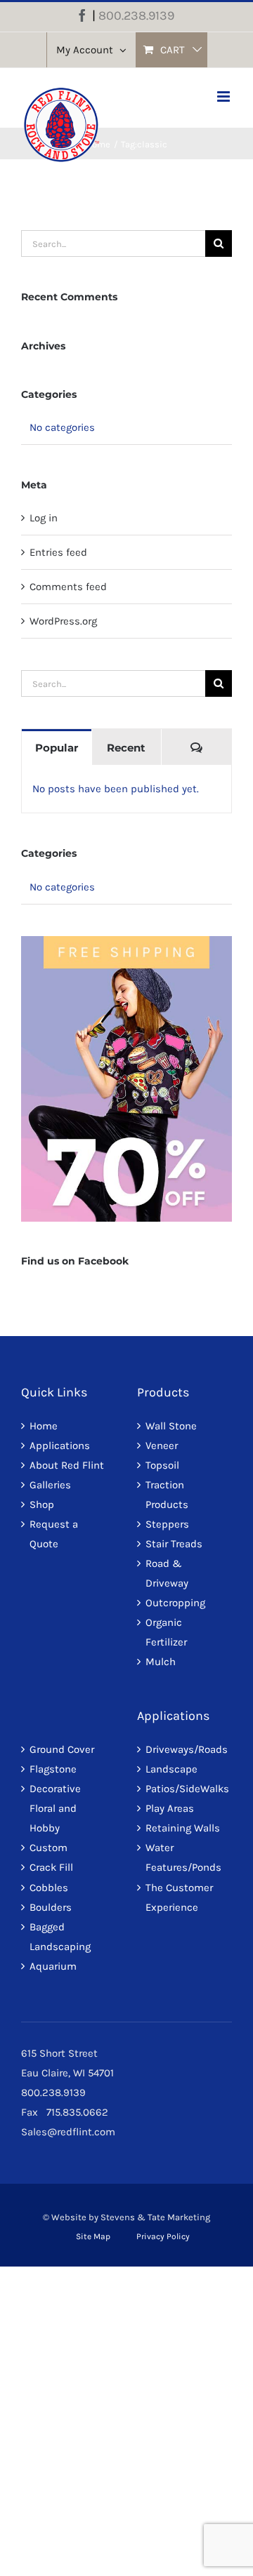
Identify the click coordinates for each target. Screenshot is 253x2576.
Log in (44, 518)
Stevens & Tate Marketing (155, 2217)
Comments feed (68, 587)
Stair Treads (174, 1544)
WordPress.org (63, 621)
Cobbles (49, 1888)
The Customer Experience (179, 1897)
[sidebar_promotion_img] (126, 941)
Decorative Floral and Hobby (55, 1808)
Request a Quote (54, 1534)
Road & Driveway (167, 1573)
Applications (60, 1446)
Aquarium (53, 1966)
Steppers (167, 1524)
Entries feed (58, 552)
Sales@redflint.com (68, 2132)
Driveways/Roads (185, 1749)
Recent (126, 748)
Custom (48, 1848)
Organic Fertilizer (166, 1632)
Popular (57, 748)
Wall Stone (171, 1426)
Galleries (50, 1485)
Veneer (162, 1446)
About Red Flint (67, 1465)
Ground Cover (62, 1749)
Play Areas (170, 1808)
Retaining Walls (183, 1828)
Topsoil (162, 1465)
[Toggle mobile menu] (225, 96)
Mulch (161, 1662)
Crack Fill (51, 1867)
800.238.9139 (136, 15)
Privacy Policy (163, 2236)
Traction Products (167, 1495)
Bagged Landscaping (60, 1937)
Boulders (51, 1907)
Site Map (93, 2236)
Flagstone (53, 1769)
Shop (42, 1504)
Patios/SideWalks (185, 1789)
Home (44, 1426)
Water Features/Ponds (183, 1857)
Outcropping (175, 1603)
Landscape (171, 1769)
